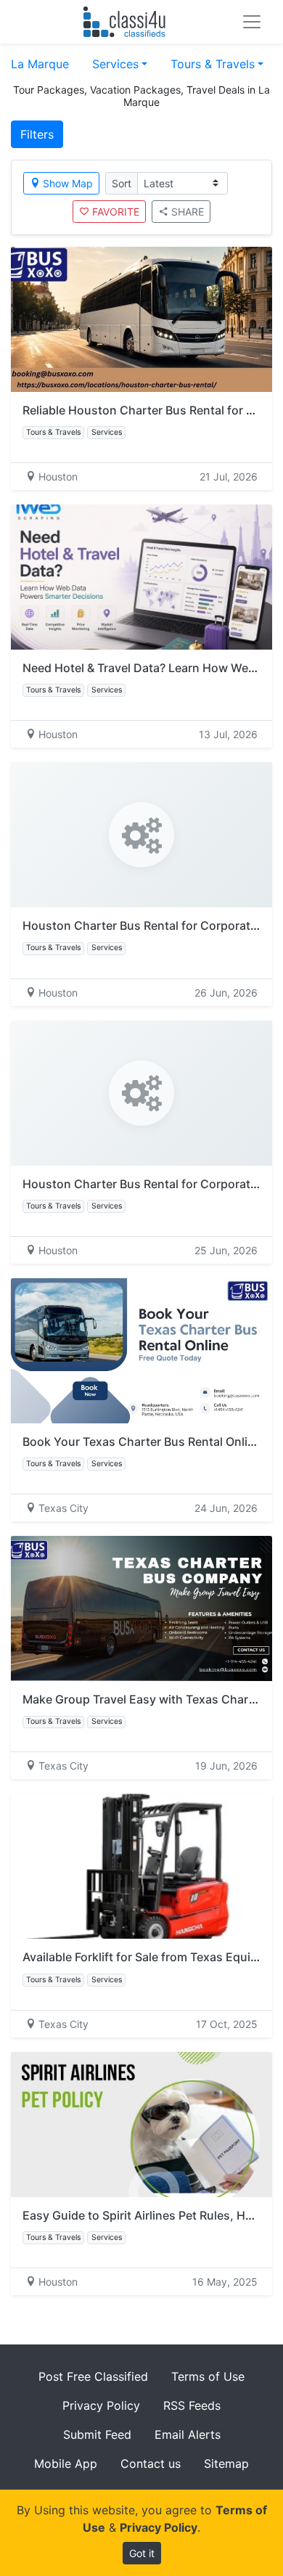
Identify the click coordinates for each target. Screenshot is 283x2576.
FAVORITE (116, 212)
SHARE (188, 212)
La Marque (40, 64)
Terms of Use (208, 2376)
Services (115, 64)
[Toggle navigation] (252, 22)
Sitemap (226, 2463)
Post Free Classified (93, 2376)
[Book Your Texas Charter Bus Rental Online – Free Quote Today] (141, 1351)
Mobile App (66, 2463)
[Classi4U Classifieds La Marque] (127, 22)
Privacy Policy (101, 2405)
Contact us (151, 2463)
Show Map (68, 183)
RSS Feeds (192, 2405)
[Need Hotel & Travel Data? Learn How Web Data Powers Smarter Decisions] (141, 577)
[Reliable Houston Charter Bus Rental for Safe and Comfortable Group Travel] (141, 319)
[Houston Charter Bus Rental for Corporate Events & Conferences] (141, 835)
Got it (142, 2553)
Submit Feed (97, 2434)
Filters (37, 134)
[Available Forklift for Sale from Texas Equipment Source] (141, 1866)
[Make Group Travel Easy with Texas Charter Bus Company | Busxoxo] (141, 1608)
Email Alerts (188, 2434)
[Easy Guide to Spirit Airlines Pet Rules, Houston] (141, 2125)
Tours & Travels (213, 64)
